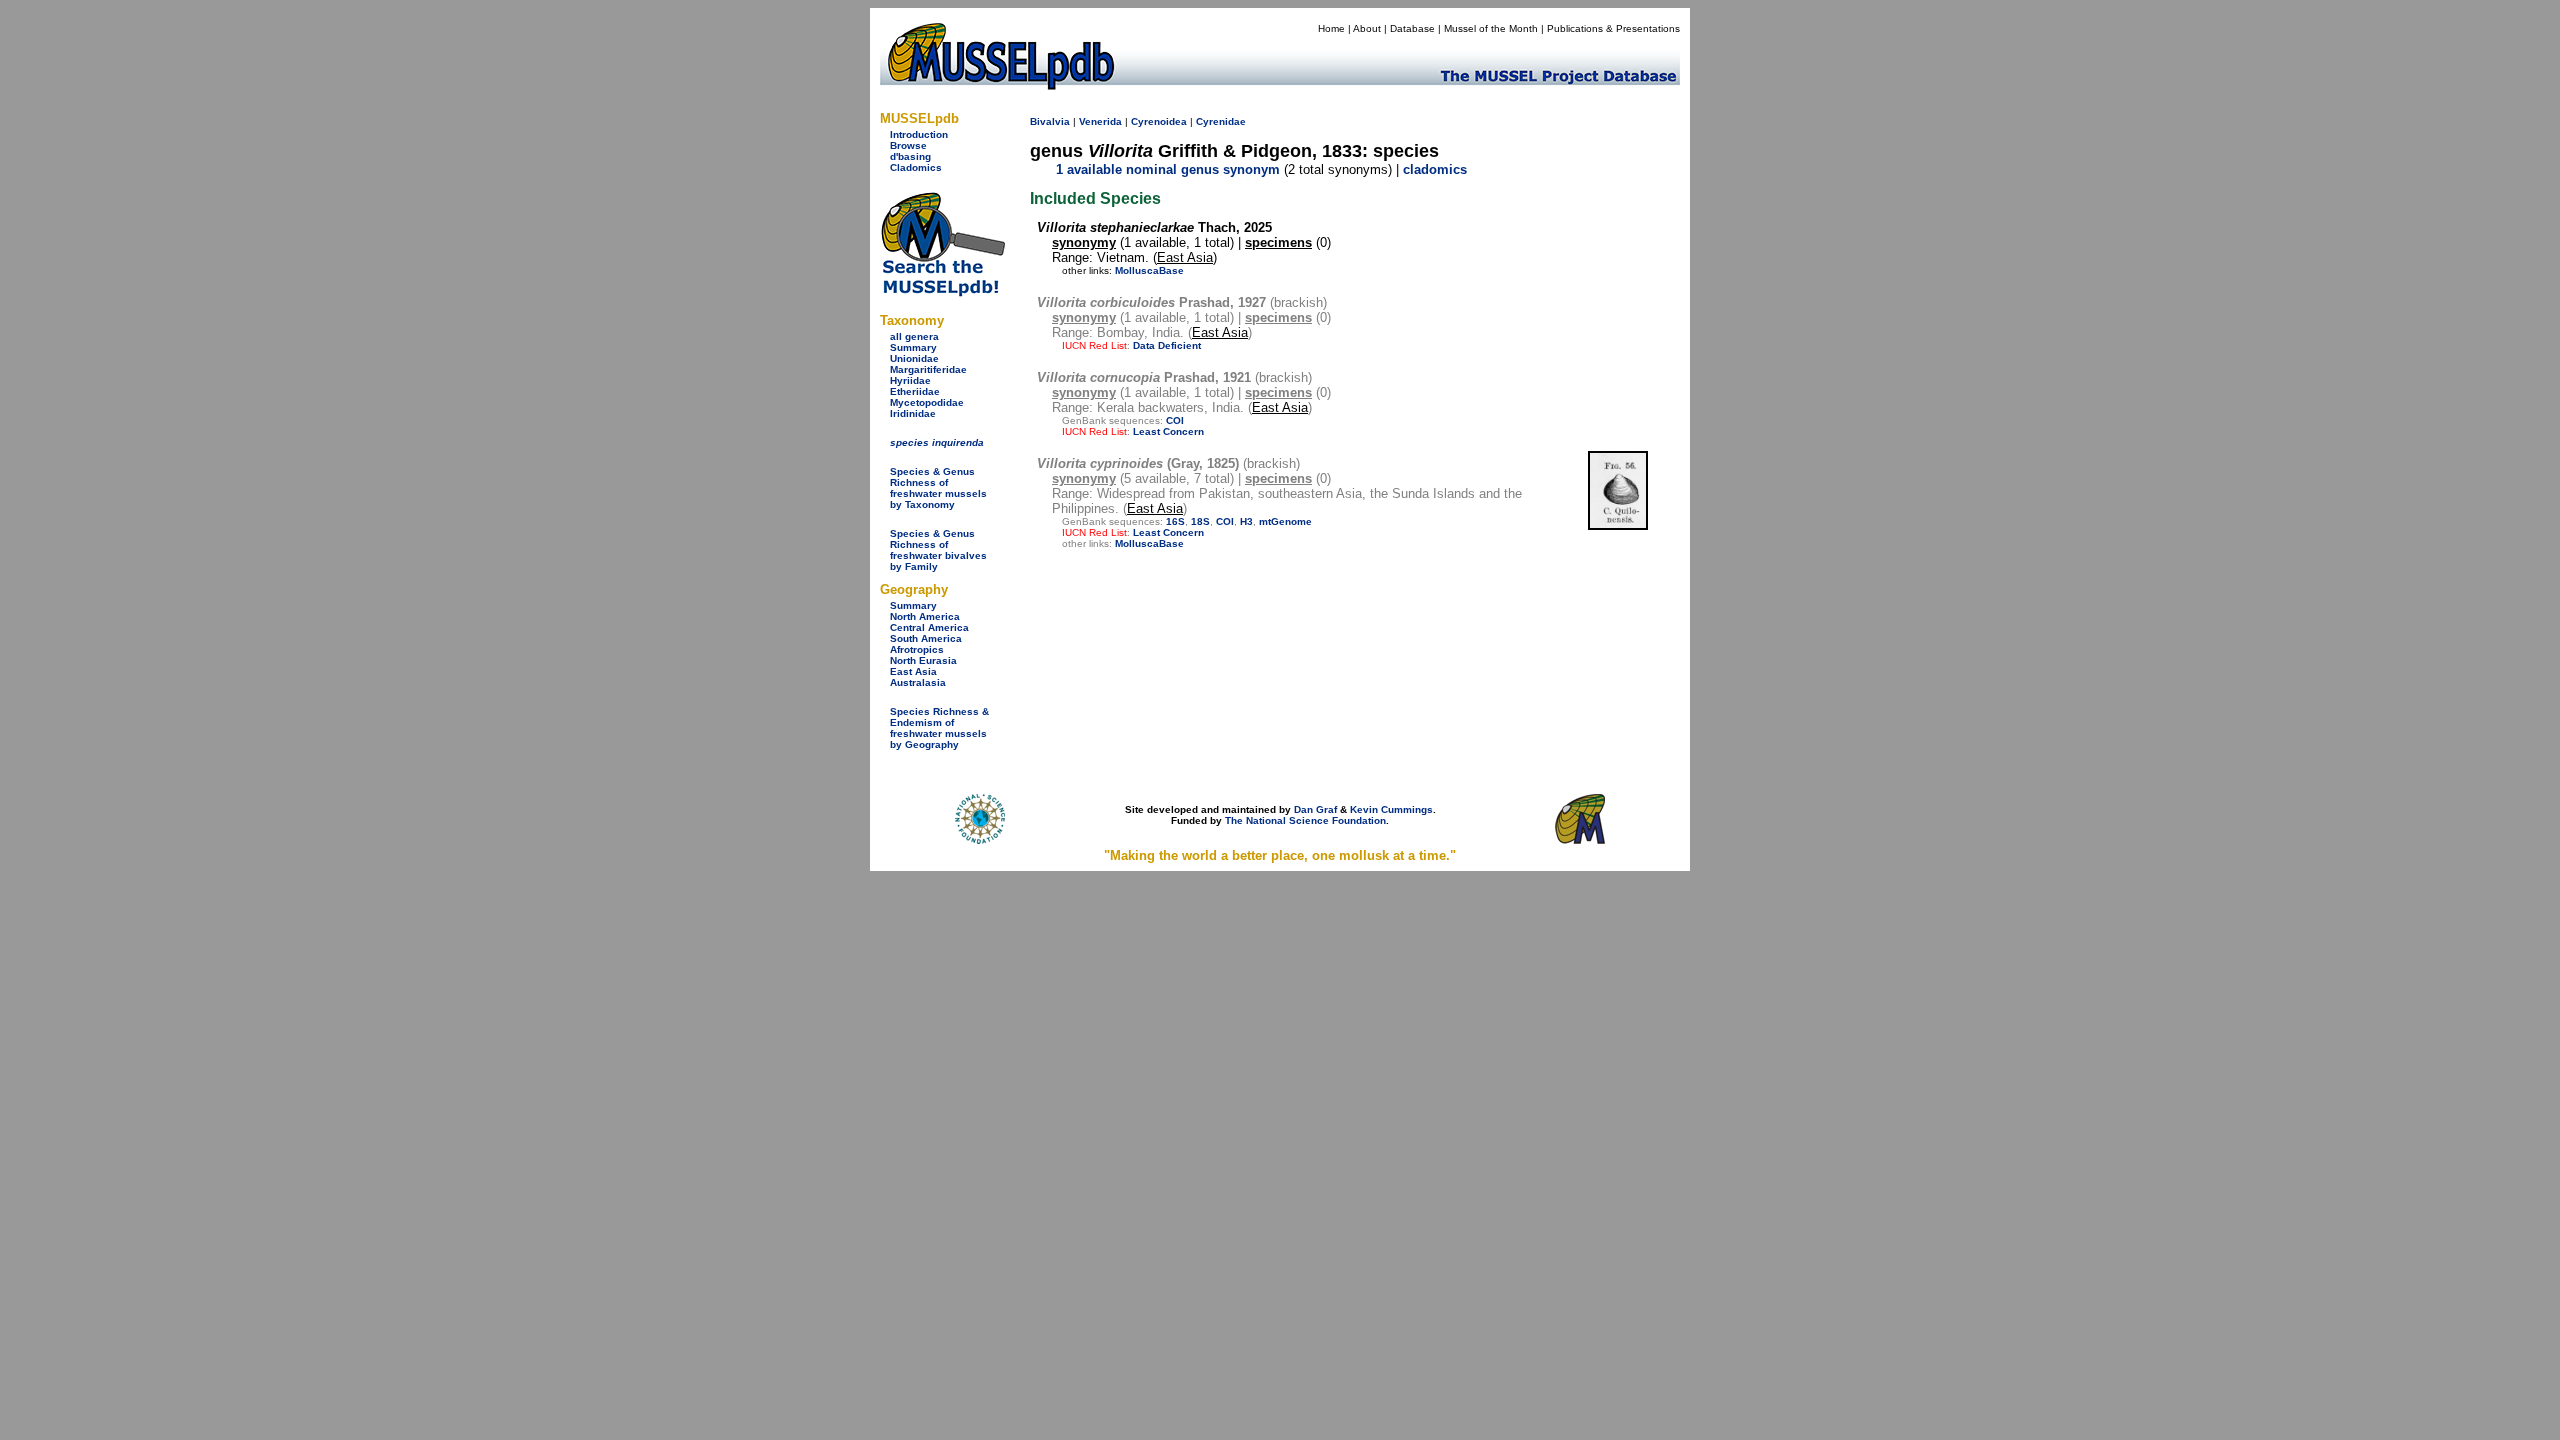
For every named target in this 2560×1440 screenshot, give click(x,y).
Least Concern (1168, 431)
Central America (929, 627)
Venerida (1100, 121)
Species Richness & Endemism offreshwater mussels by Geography (939, 728)
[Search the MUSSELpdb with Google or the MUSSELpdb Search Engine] (942, 292)
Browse (908, 145)
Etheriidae (915, 391)
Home (1331, 28)
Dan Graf (1315, 809)
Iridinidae (913, 413)
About (1367, 28)
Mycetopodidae (927, 402)
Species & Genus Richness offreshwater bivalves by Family (938, 550)
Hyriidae (910, 380)
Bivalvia (1050, 121)
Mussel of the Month (1491, 28)
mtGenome (1285, 521)
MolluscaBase (1149, 270)
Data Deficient (1167, 345)
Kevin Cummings (1391, 809)
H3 (1246, 521)
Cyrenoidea (1159, 121)
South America (926, 638)
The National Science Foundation (1305, 820)
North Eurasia (923, 660)
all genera (914, 336)
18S (1200, 521)
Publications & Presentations (1613, 28)
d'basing (910, 156)
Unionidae (914, 358)
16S (1175, 521)
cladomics (1435, 169)
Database (1412, 28)
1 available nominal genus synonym (1168, 169)
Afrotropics (917, 649)
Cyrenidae (1221, 121)
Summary (913, 347)
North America (925, 616)
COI (1175, 420)
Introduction (919, 134)
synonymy (1084, 242)
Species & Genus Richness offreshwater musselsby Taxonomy (938, 488)
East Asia (913, 671)
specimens (1278, 242)
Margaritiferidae (928, 369)
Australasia (918, 682)
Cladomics (916, 167)
